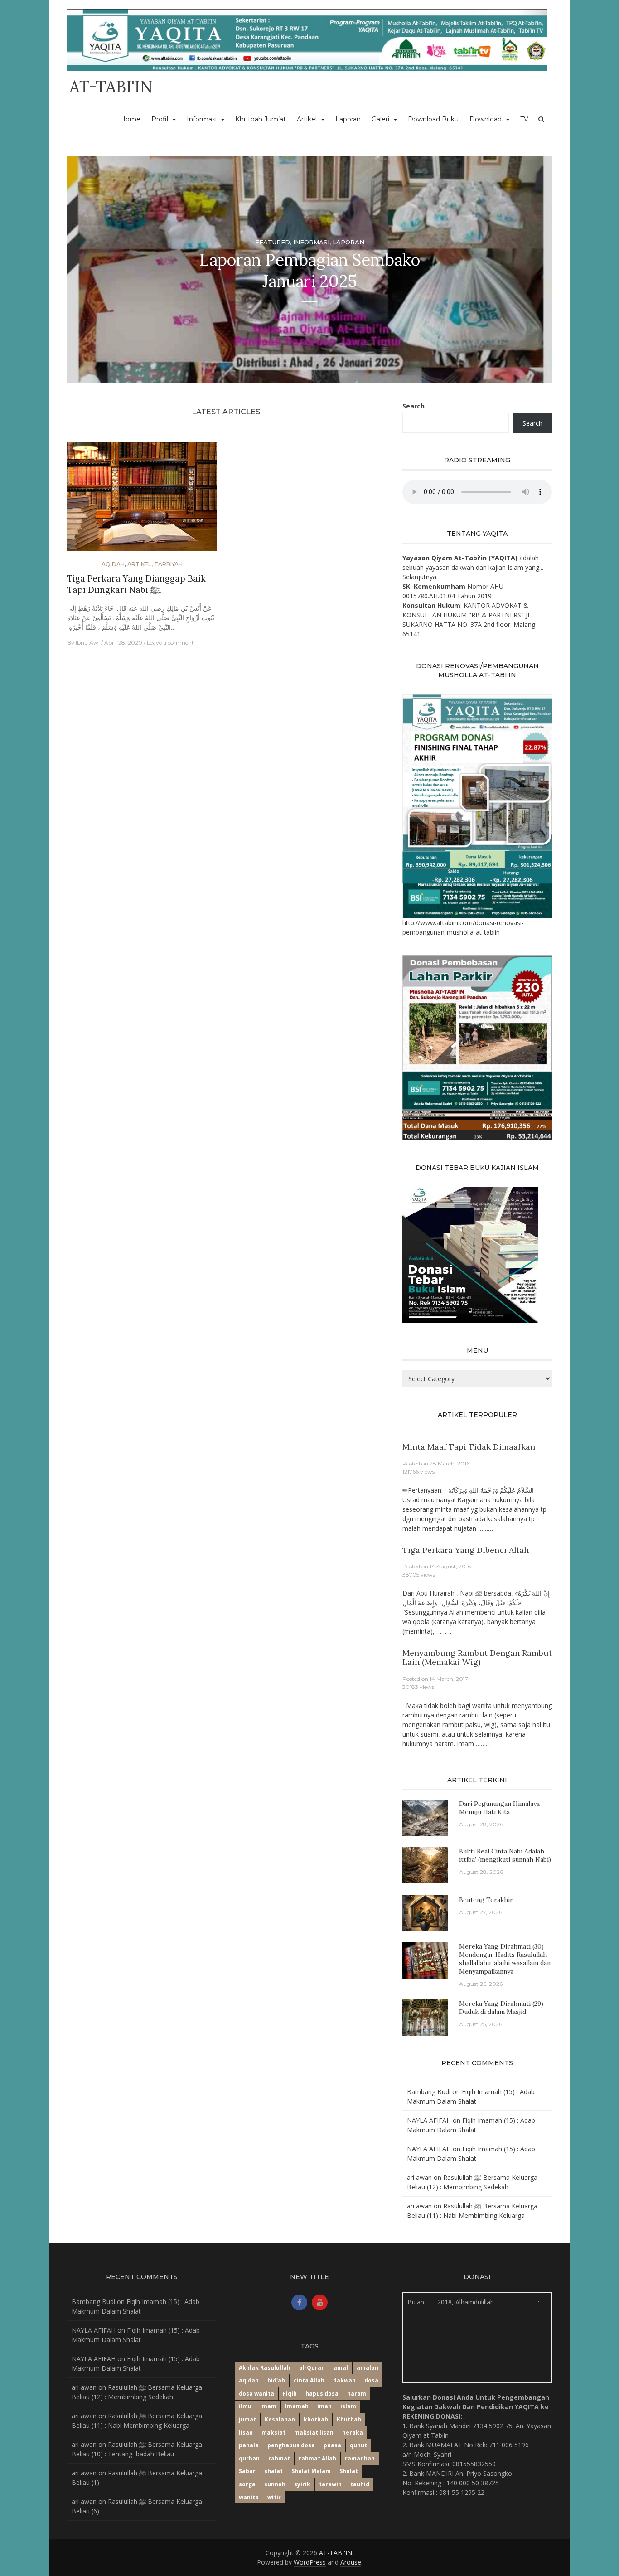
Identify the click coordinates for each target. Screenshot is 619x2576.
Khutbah (349, 2419)
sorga (247, 2484)
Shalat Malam (311, 2471)
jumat (247, 2419)
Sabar (247, 2471)
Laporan (348, 119)
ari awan (419, 2177)
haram (357, 2394)
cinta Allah (309, 2380)
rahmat (279, 2458)
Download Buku (433, 119)
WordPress (310, 2562)
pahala (249, 2445)
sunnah (275, 2484)
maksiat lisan (314, 2433)
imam (268, 2406)
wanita (249, 2497)
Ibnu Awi (88, 643)
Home (130, 119)
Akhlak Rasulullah (265, 2368)
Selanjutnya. (420, 577)
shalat (273, 2471)
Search (413, 406)
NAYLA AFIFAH (429, 2120)
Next (537, 270)
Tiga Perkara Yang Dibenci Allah (466, 1550)
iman (324, 2406)
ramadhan (360, 2458)
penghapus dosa (291, 2445)
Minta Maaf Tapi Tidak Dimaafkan (469, 1447)
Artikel (307, 119)
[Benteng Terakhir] (425, 1912)
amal (341, 2368)
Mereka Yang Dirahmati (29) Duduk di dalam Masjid (501, 2008)
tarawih (330, 2484)
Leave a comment (170, 643)
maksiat (273, 2433)
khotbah (316, 2419)
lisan (246, 2433)
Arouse (351, 2562)
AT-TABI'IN (111, 87)
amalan (368, 2368)
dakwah (344, 2380)
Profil (160, 119)
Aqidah (113, 564)
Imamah (297, 2406)
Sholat (349, 2471)
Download (486, 119)
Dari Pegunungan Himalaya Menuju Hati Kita (499, 1808)
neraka (353, 2433)
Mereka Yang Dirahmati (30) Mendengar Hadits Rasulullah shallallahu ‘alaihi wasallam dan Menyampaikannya (505, 1959)
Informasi (202, 119)
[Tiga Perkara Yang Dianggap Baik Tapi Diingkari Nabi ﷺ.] (142, 501)
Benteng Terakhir (486, 1900)
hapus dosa (322, 2394)
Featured (273, 242)
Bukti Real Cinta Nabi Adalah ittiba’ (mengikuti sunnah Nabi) (505, 1855)
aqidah (249, 2380)
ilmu (245, 2406)
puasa (332, 2445)
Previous (82, 270)
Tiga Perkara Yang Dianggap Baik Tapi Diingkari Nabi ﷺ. (136, 584)
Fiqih (290, 2394)
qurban (249, 2458)
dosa (371, 2380)
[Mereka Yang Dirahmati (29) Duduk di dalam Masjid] (425, 2017)
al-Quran (312, 2368)
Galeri (380, 119)
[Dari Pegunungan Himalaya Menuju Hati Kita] (425, 1817)
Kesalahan (280, 2419)
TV (524, 119)
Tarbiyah (168, 564)
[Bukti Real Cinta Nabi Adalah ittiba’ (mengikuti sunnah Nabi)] (425, 1865)
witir (274, 2497)
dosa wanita (256, 2394)
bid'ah (276, 2380)
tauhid (360, 2484)
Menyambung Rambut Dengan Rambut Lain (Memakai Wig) (477, 1657)
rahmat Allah (317, 2458)
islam (348, 2406)
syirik (302, 2484)
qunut (358, 2445)
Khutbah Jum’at (261, 119)
